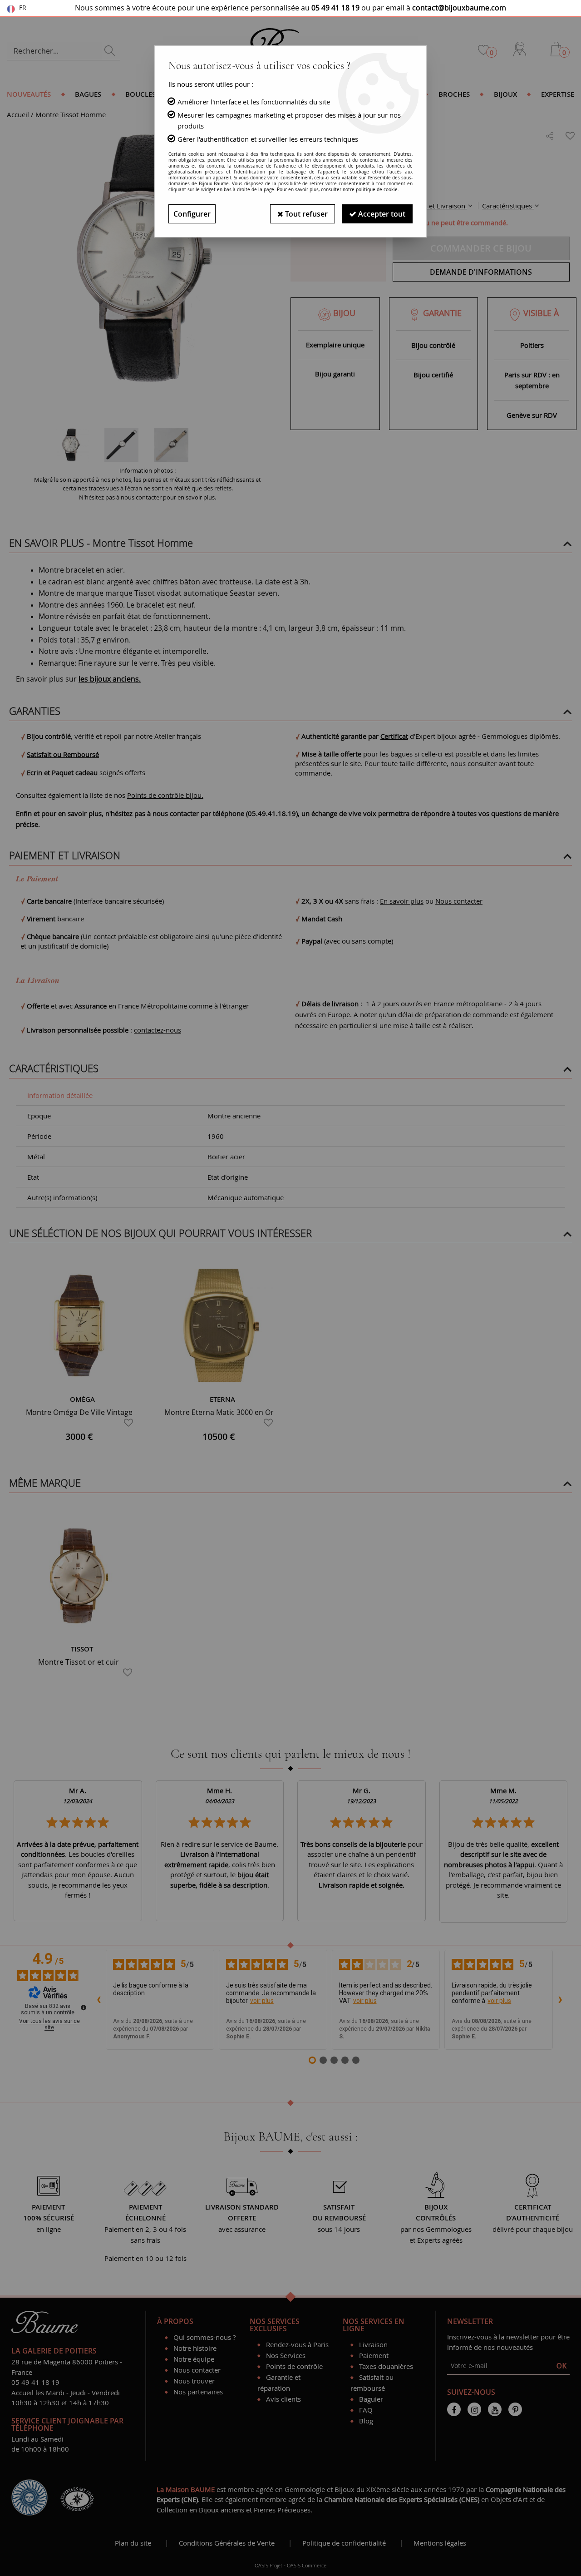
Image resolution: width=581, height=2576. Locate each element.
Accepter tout (381, 214)
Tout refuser (305, 214)
